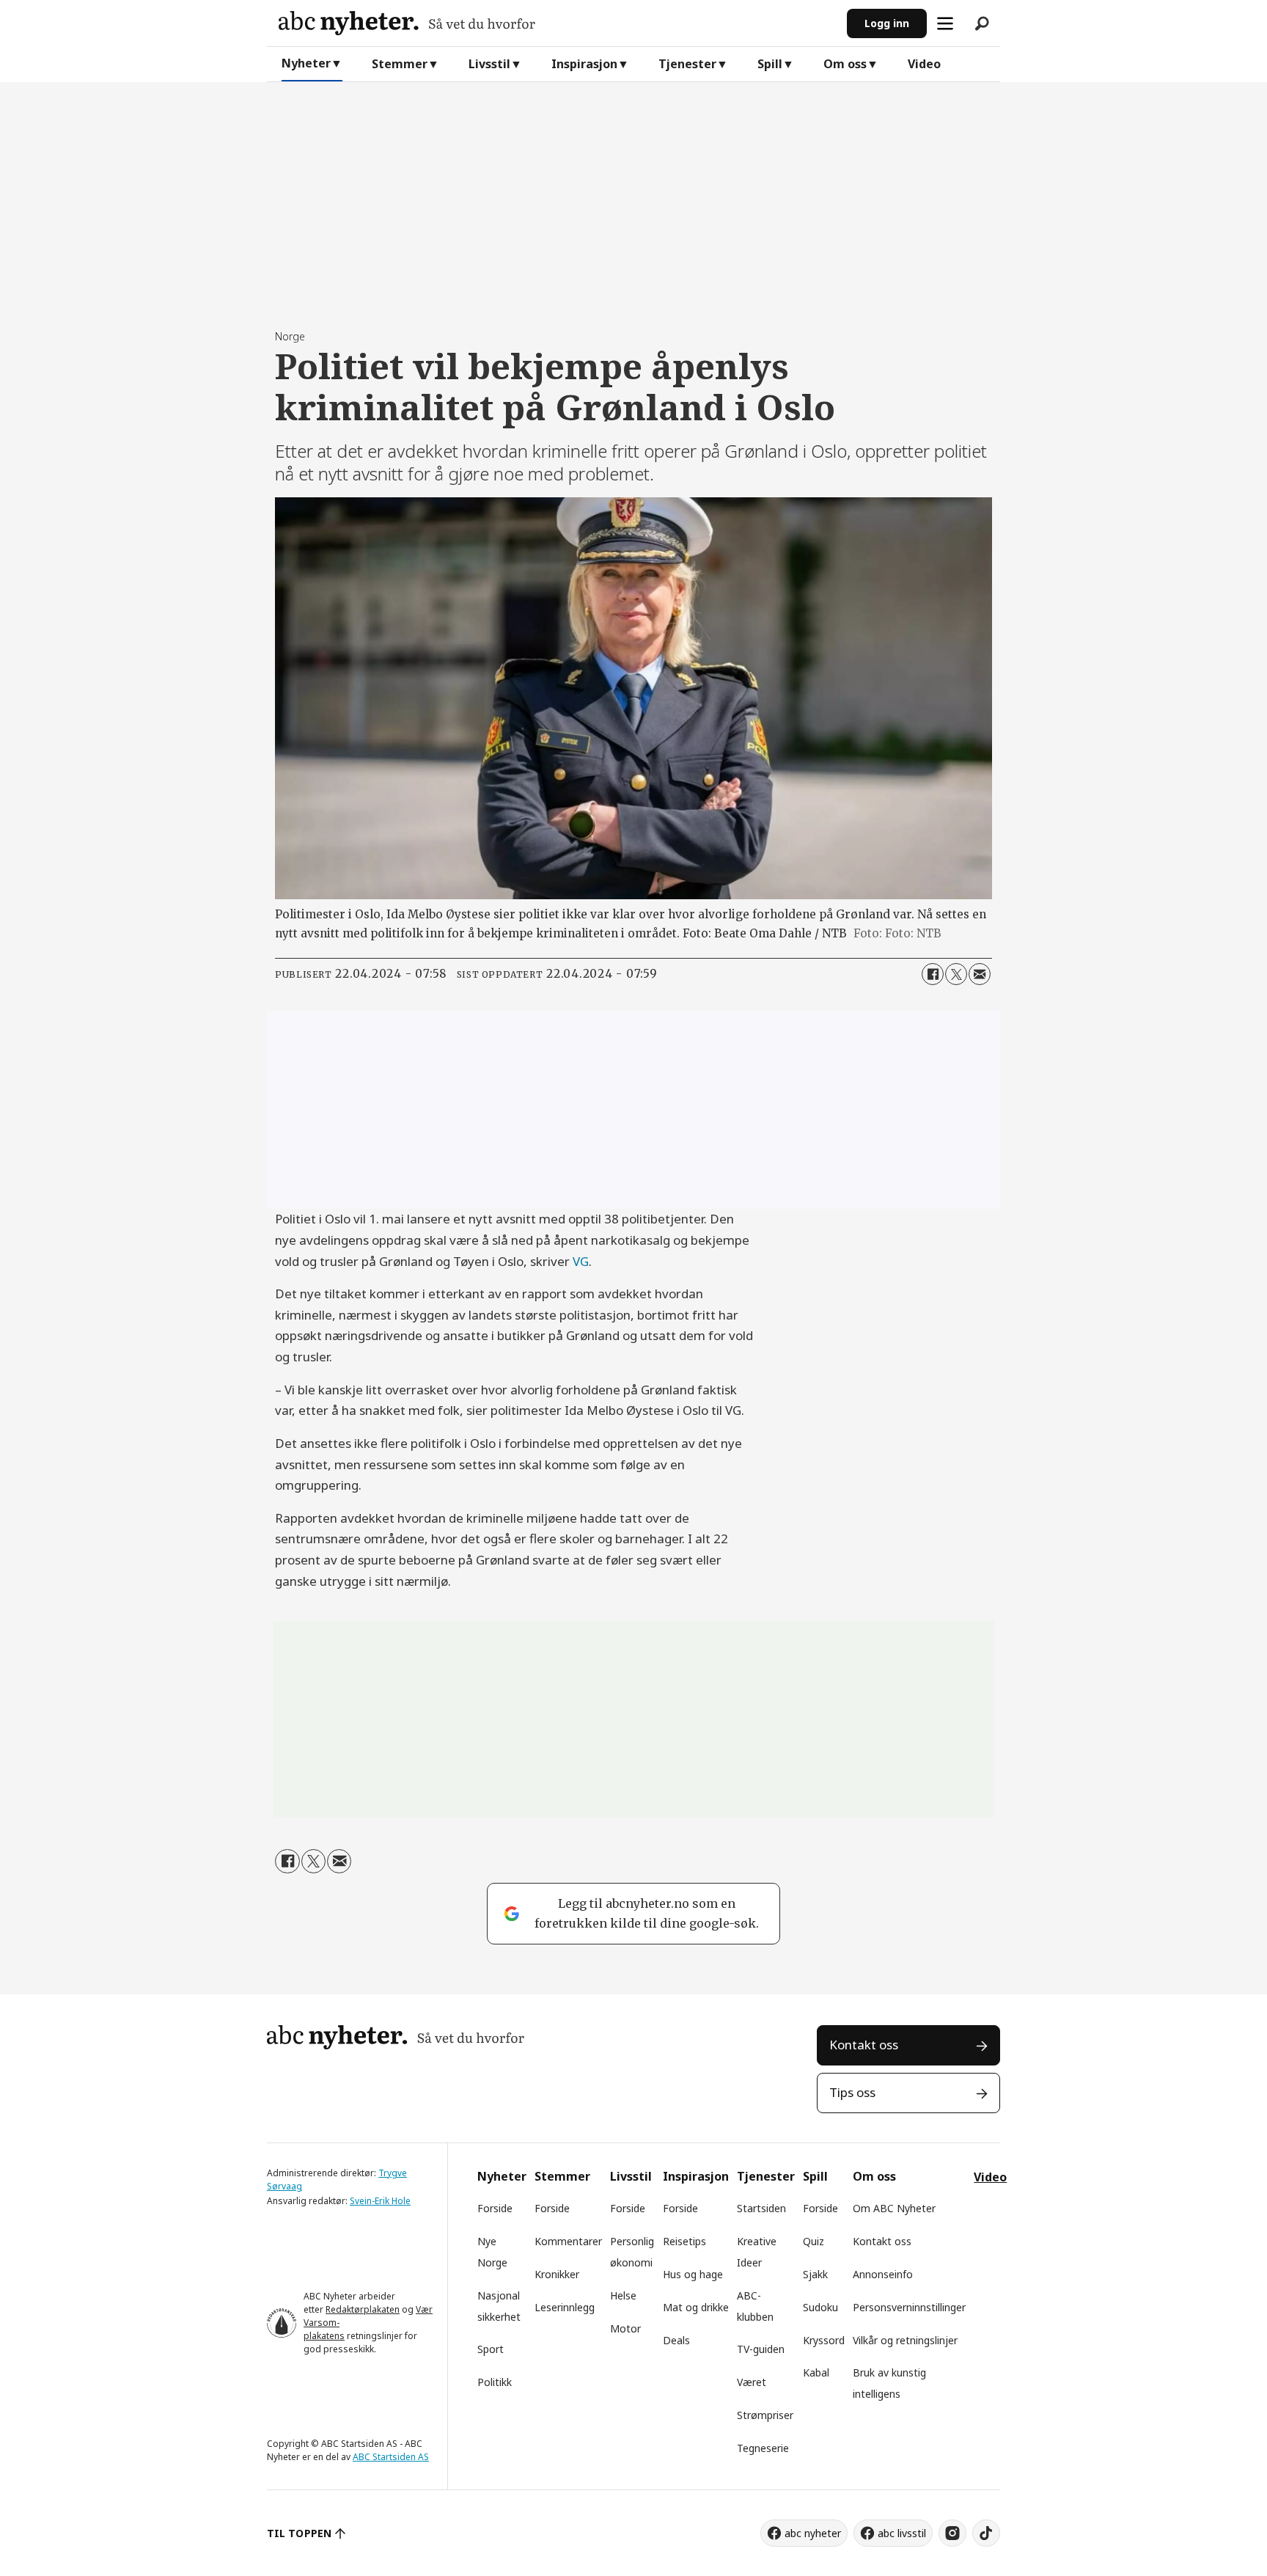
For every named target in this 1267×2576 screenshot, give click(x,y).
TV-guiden (761, 2349)
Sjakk (815, 2274)
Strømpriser (765, 2415)
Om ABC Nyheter (894, 2208)
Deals (676, 2340)
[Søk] (982, 23)
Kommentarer (568, 2241)
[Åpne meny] (945, 23)
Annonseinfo (883, 2274)
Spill (770, 64)
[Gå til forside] (557, 23)
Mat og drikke (696, 2307)
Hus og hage (693, 2274)
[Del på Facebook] (933, 974)
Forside (495, 2208)
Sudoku (820, 2307)
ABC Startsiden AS (391, 2457)
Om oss (845, 64)
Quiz (814, 2241)
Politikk (495, 2382)
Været (752, 2382)
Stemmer (400, 64)
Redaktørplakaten (363, 2309)
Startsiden (761, 2208)
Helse (623, 2295)
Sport (491, 2349)
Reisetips (684, 2241)
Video (924, 64)
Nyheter (306, 63)
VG (581, 1261)
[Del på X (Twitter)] (956, 974)
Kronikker (557, 2274)
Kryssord (824, 2340)
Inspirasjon (584, 64)
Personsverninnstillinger (909, 2307)
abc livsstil (902, 2533)
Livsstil (489, 64)
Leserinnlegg (565, 2307)
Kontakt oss (864, 2045)
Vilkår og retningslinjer (905, 2340)
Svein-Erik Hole (380, 2201)
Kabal (816, 2372)
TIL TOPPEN (299, 2533)
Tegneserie (763, 2448)
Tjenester (687, 64)
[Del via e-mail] (980, 974)
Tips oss (852, 2092)
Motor (625, 2328)
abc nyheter (813, 2533)
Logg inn (887, 23)
